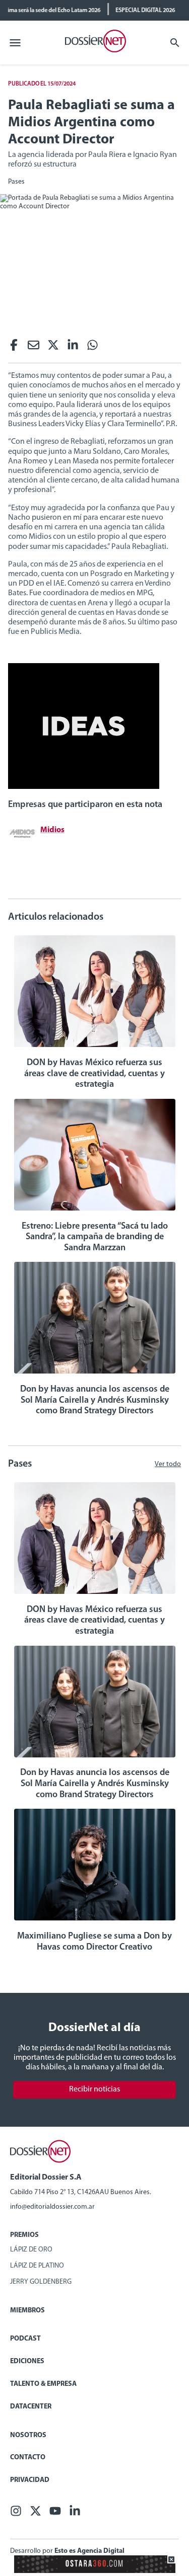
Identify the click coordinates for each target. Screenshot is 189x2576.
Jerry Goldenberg (41, 2282)
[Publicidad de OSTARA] (95, 2571)
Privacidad (30, 2480)
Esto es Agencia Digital (89, 2551)
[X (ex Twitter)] (53, 348)
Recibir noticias (94, 2089)
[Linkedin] (73, 348)
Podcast (25, 2339)
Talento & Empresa (43, 2384)
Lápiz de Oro (31, 2250)
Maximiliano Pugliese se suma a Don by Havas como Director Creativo (94, 1942)
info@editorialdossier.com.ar (52, 2207)
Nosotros (28, 2435)
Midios (52, 830)
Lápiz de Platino (37, 2266)
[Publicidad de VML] (84, 787)
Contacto (28, 2458)
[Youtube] (55, 2514)
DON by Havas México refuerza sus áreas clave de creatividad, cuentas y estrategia (94, 1074)
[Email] (34, 348)
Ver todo (168, 1464)
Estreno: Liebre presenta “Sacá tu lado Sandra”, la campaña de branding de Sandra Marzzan (95, 1237)
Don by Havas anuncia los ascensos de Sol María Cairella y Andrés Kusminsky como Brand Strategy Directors (95, 1400)
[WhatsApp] (92, 348)
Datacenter (31, 2407)
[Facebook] (14, 348)
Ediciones (27, 2361)
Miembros (27, 2311)
